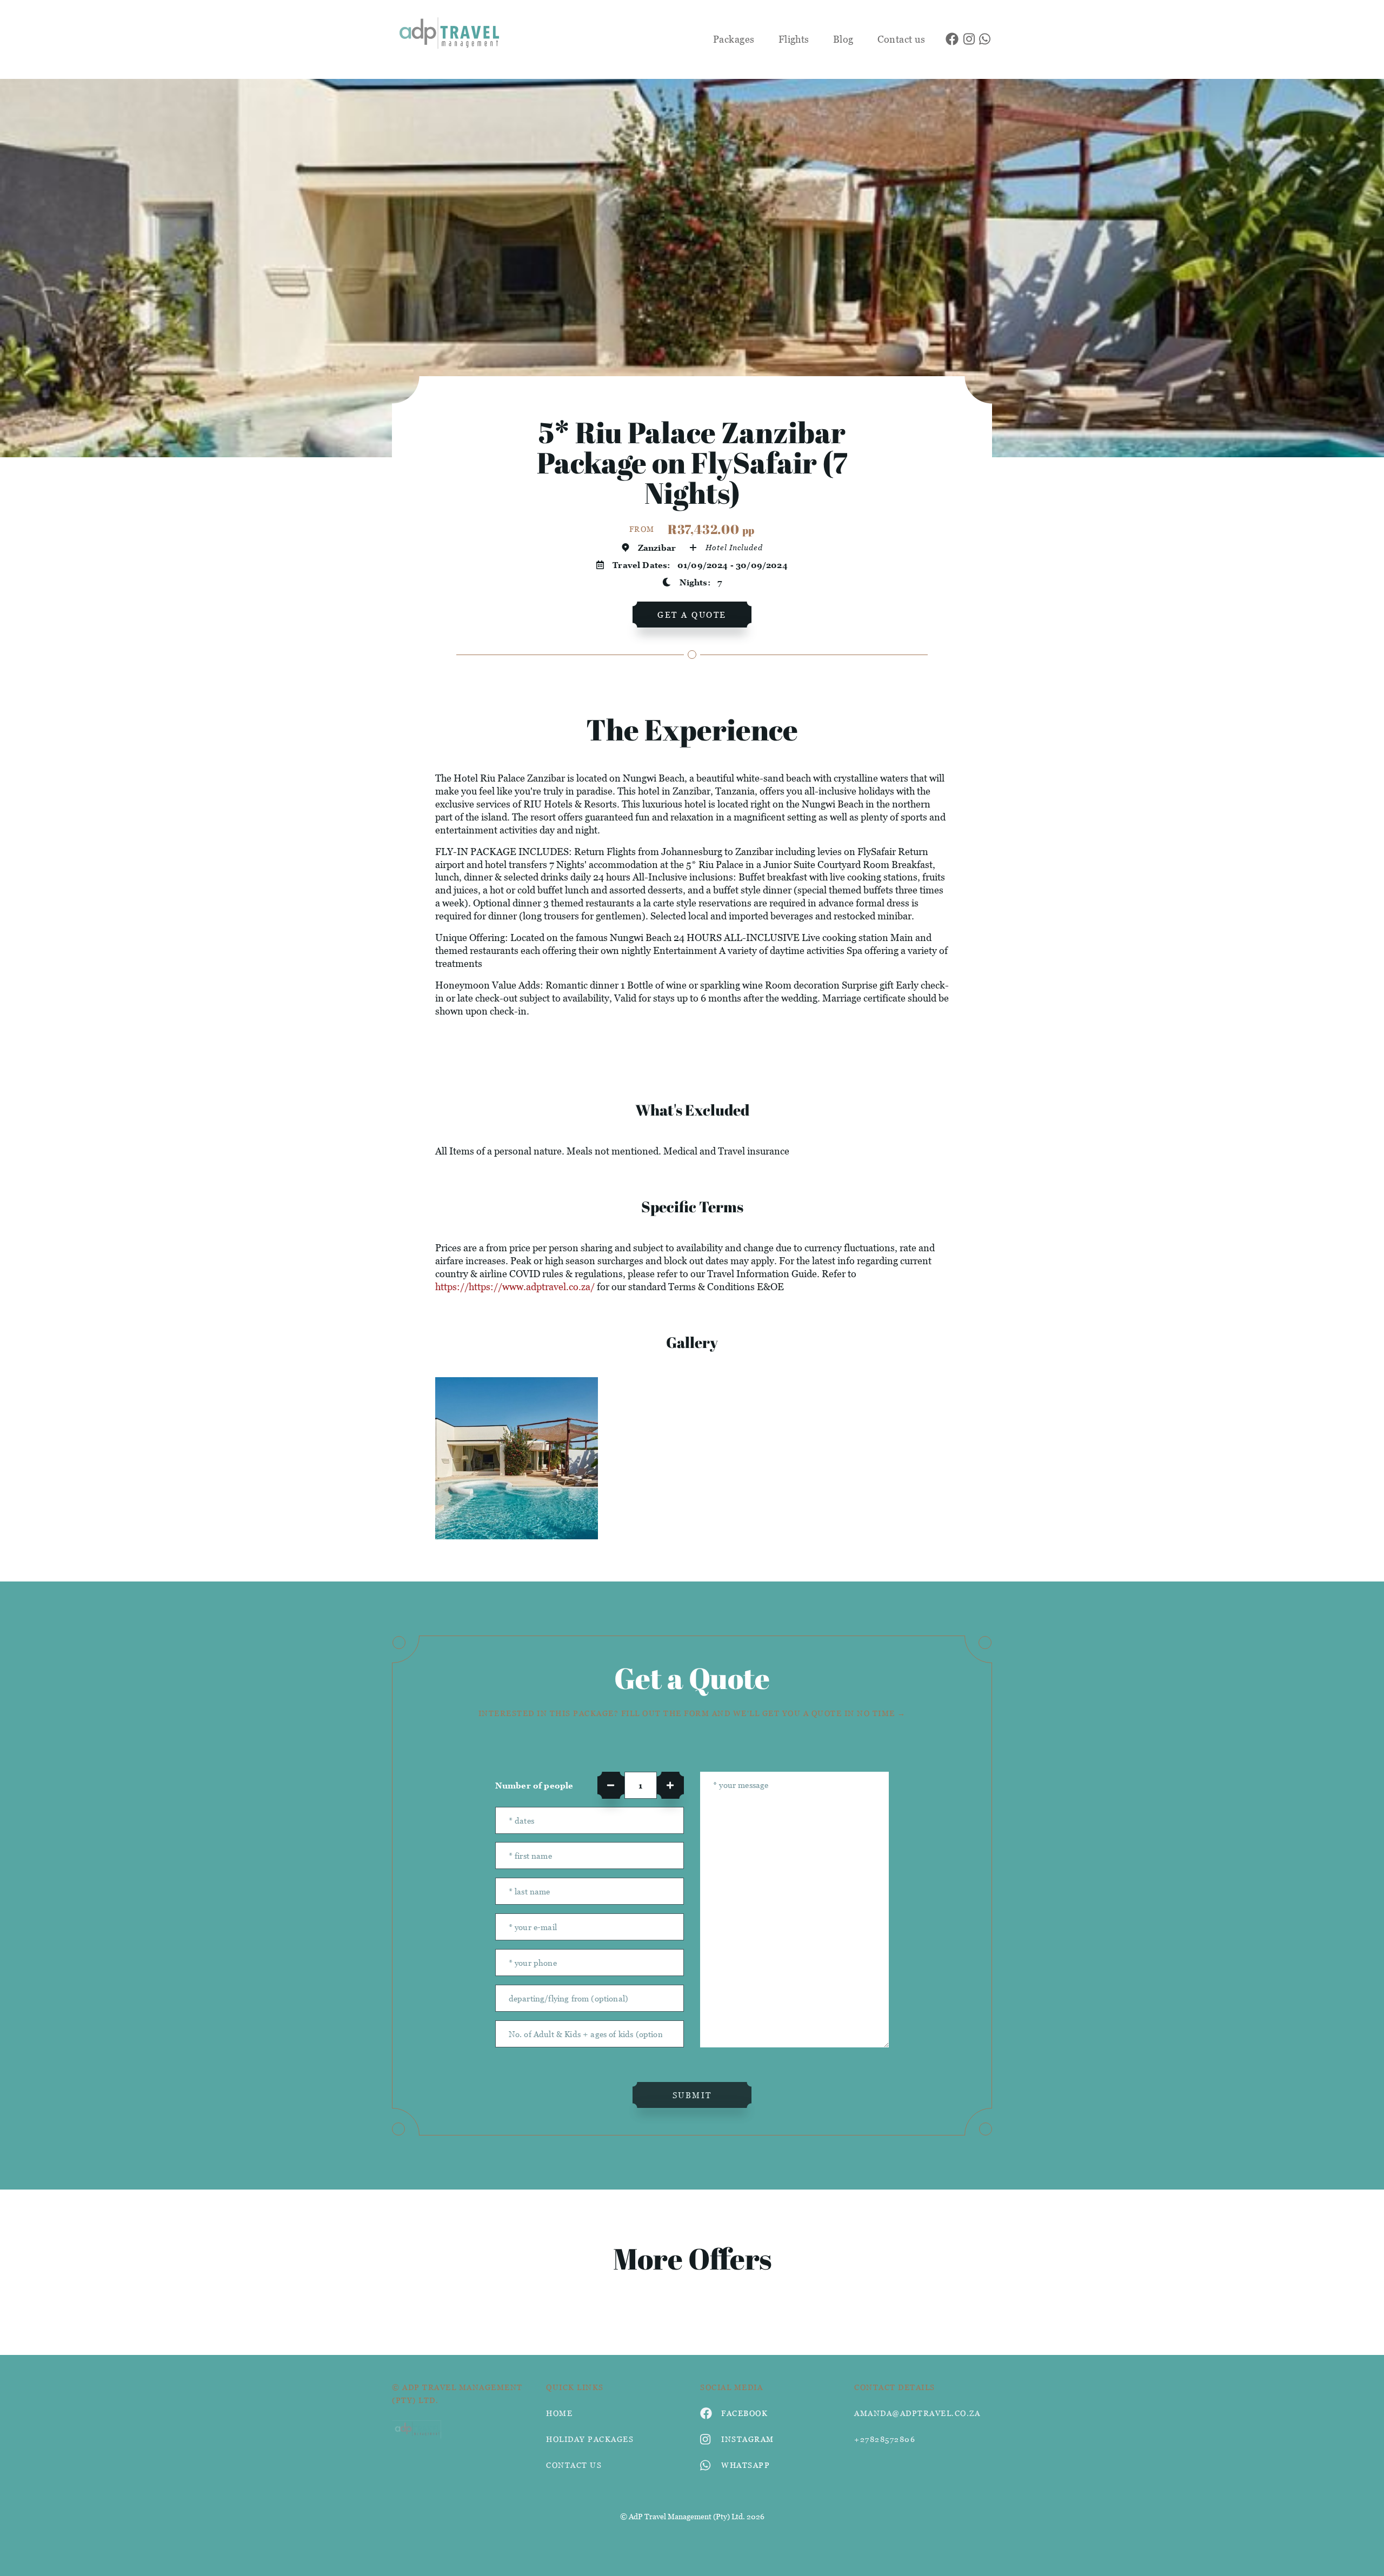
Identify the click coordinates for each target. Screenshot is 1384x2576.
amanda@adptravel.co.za (917, 2413)
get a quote (692, 615)
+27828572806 (885, 2439)
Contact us (901, 39)
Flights (794, 39)
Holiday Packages (590, 2439)
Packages (734, 39)
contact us (574, 2465)
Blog (843, 39)
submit (692, 2095)
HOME (559, 2413)
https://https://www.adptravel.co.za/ (515, 1287)
